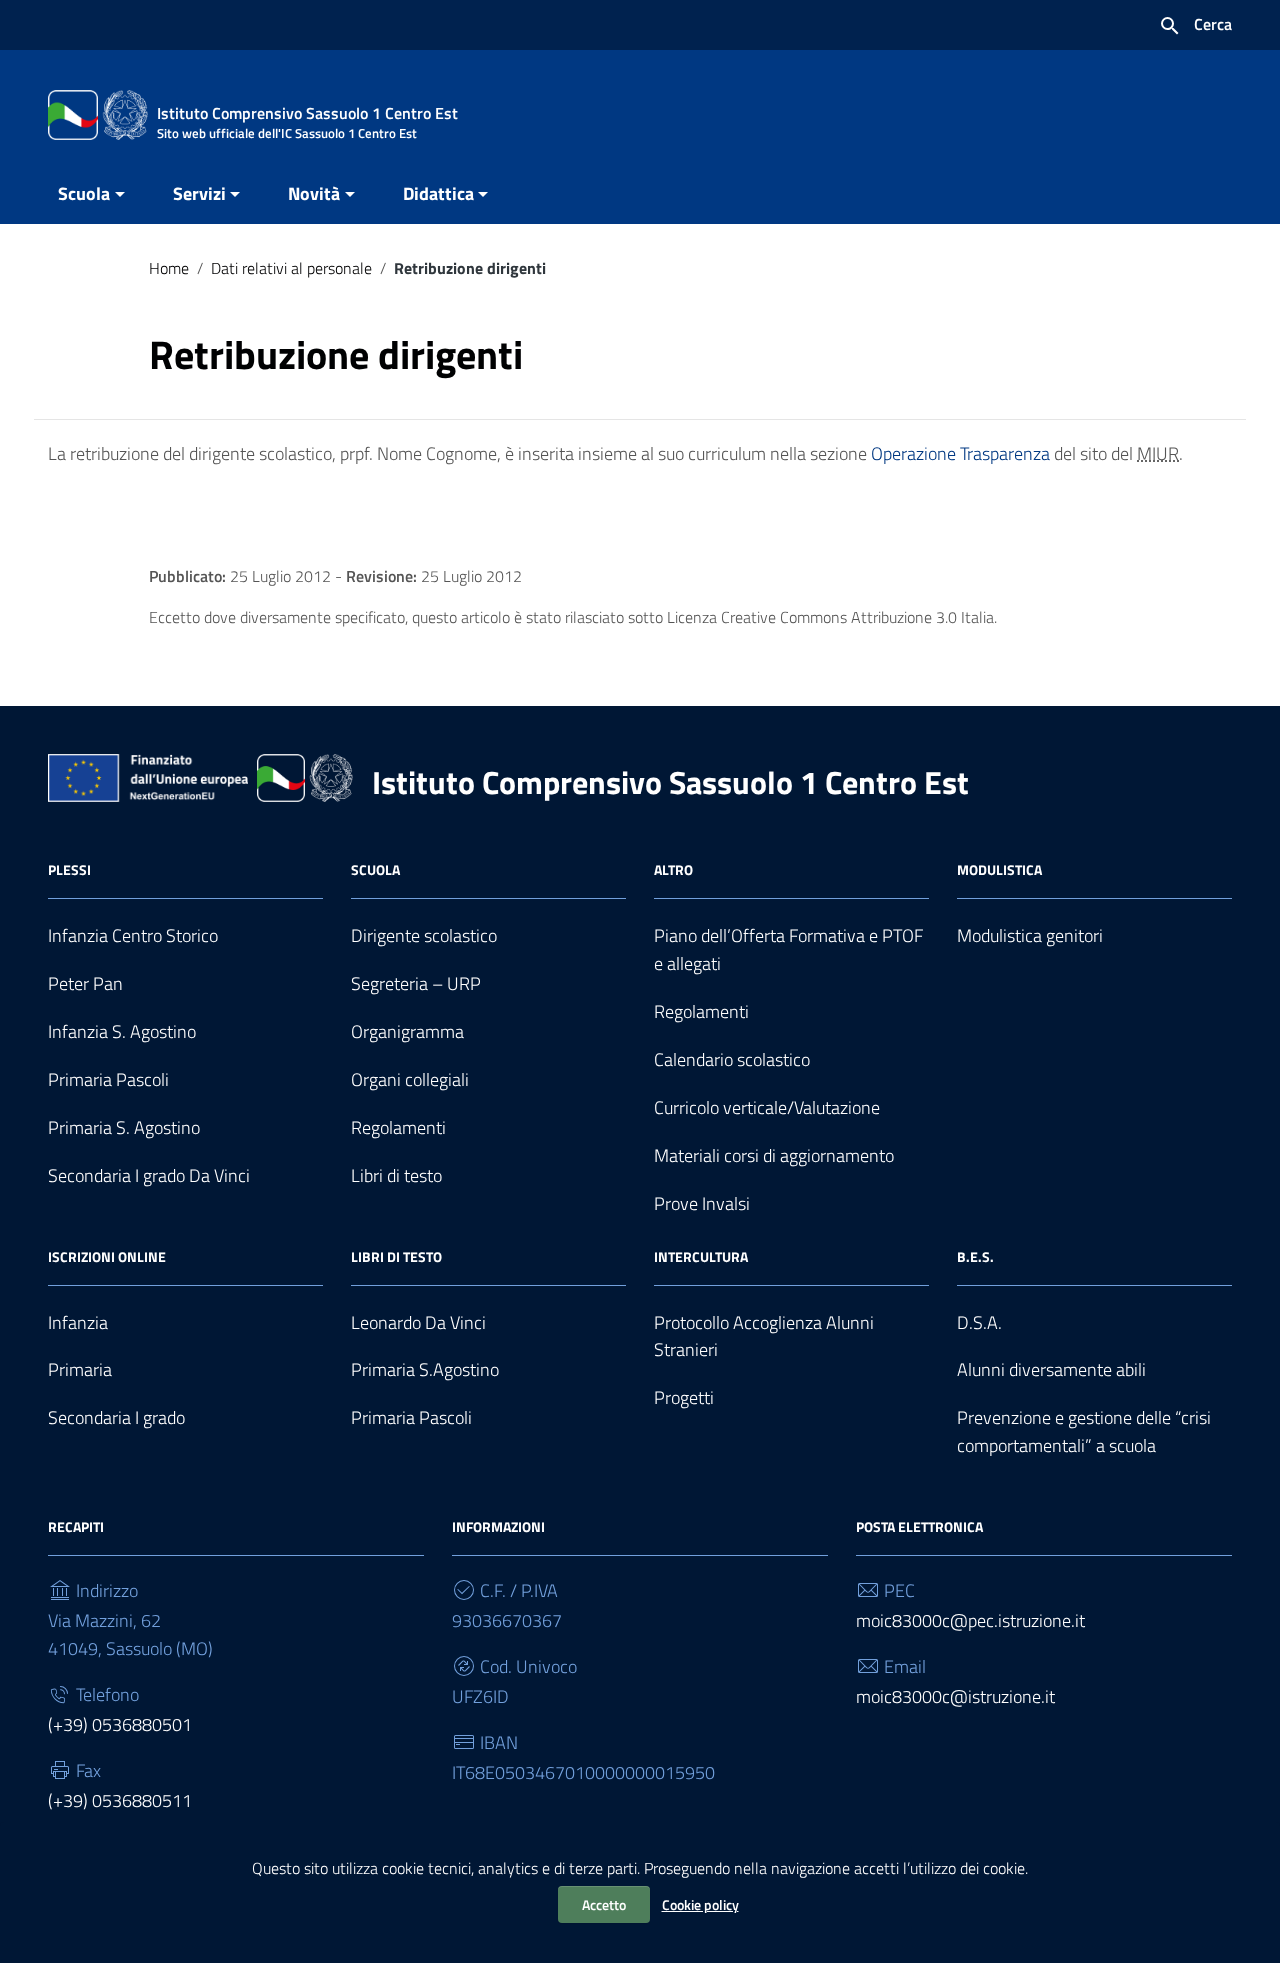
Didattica (438, 193)
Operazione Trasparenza (960, 453)
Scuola (84, 193)
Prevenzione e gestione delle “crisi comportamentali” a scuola (1084, 1431)
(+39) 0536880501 (120, 1724)
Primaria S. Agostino (124, 1127)
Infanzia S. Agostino (122, 1031)
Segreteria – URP (416, 983)
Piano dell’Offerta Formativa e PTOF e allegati (788, 949)
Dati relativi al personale (291, 268)
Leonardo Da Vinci (418, 1322)
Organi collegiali (410, 1079)
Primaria (80, 1369)
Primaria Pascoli (108, 1079)
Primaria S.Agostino (425, 1369)
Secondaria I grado (116, 1417)
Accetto (604, 1904)
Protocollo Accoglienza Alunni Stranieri (764, 1336)
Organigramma (407, 1031)
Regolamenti (398, 1127)
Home (169, 268)
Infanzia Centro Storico (133, 935)
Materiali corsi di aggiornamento (774, 1155)
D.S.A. (979, 1322)
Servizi (199, 193)
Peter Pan (85, 983)
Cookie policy (700, 1904)
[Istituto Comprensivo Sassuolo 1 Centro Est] (98, 113)
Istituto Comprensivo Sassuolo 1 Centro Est (670, 782)
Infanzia (78, 1322)
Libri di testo (396, 1175)
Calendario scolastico (732, 1059)
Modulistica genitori (1030, 935)
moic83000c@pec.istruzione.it (970, 1620)
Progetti (684, 1397)
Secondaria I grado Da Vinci (149, 1175)
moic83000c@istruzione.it (955, 1696)
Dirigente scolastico (424, 935)
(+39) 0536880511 (120, 1800)
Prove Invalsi (702, 1203)
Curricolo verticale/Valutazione (767, 1107)
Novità (314, 193)
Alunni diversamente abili (1051, 1369)
